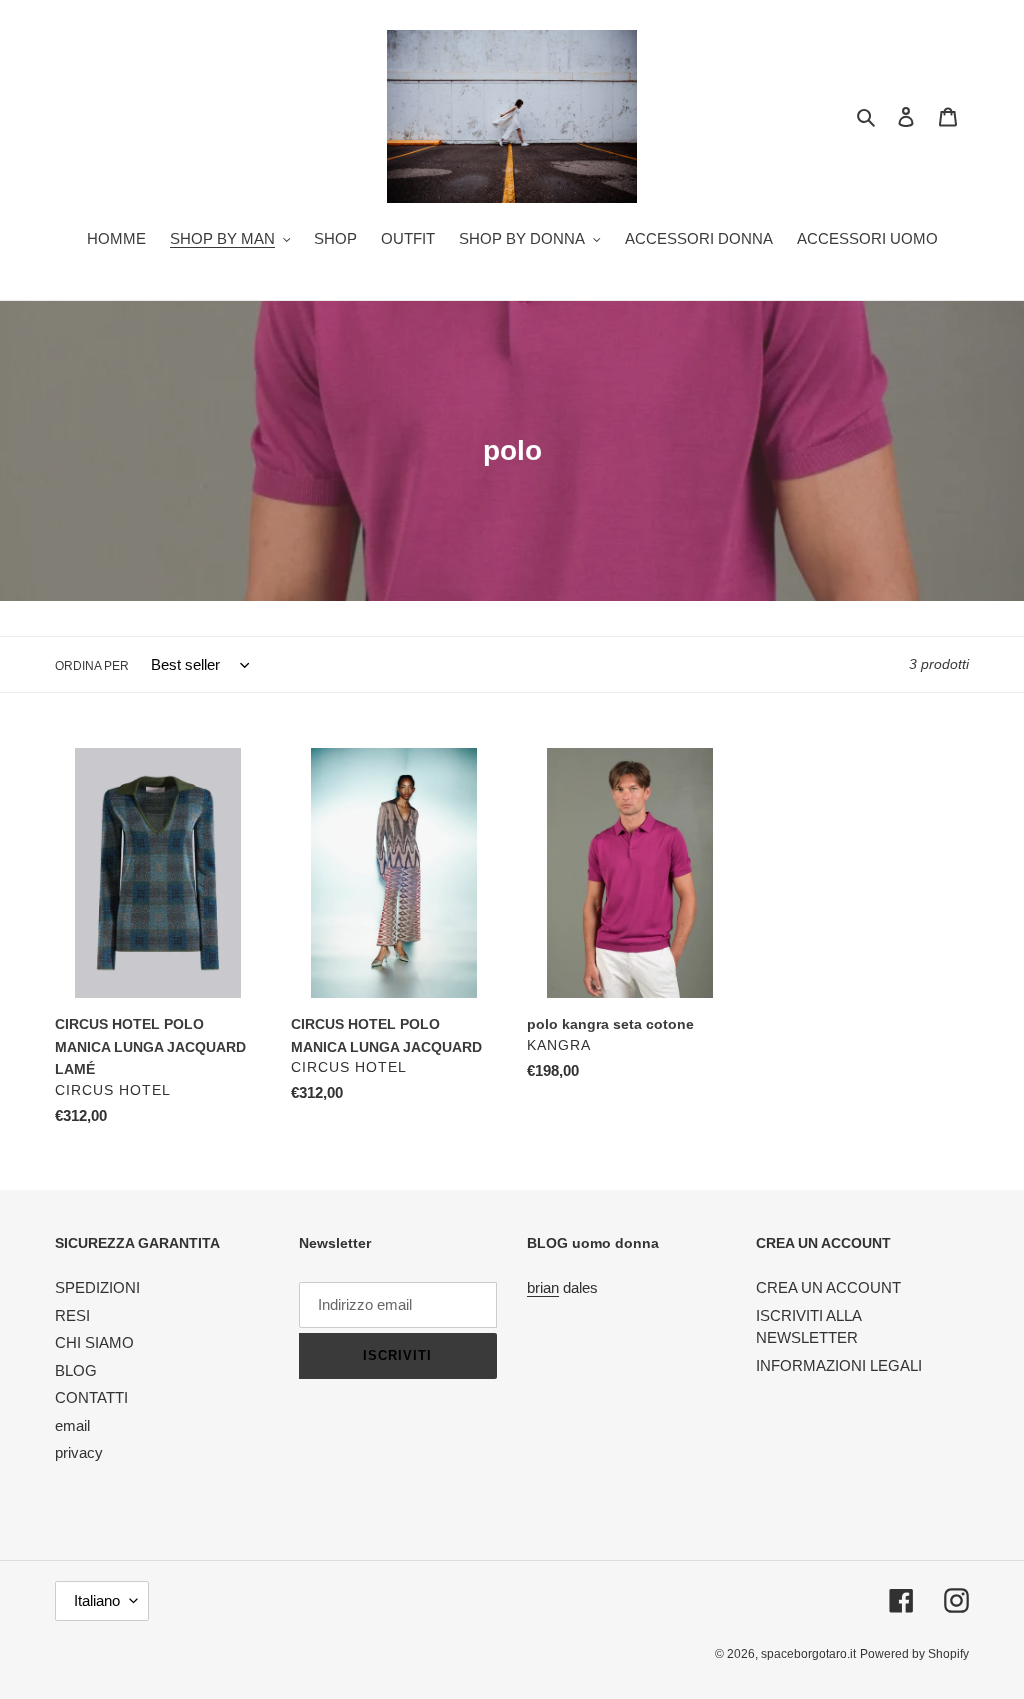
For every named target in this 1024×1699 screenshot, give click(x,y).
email (72, 1425)
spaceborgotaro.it (808, 1654)
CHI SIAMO (94, 1342)
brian (543, 1287)
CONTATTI (91, 1397)
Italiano (97, 1600)
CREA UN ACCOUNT (828, 1287)
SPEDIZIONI (97, 1287)
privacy (79, 1452)
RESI (72, 1315)
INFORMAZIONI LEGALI (839, 1365)
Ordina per (92, 666)
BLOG (76, 1370)
